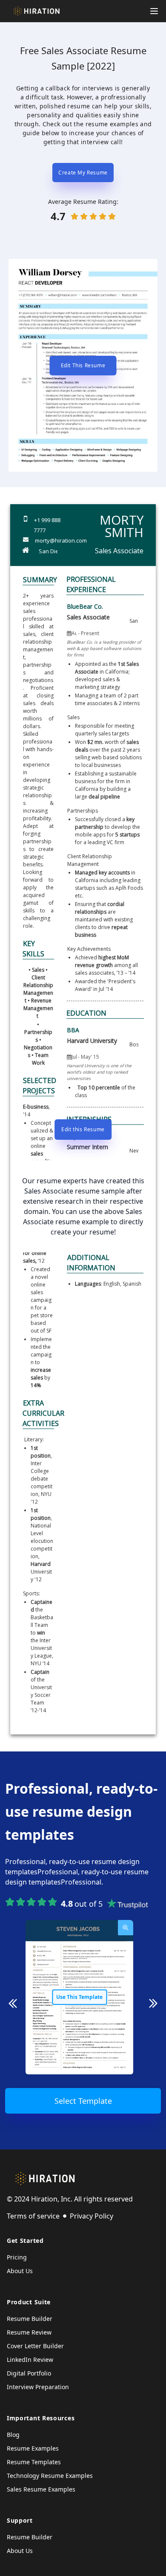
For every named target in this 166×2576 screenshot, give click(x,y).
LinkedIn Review (30, 2360)
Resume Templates (34, 2462)
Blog (13, 2435)
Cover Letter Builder (35, 2346)
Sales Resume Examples (41, 2489)
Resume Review (29, 2332)
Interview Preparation (38, 2387)
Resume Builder (30, 2319)
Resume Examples (33, 2448)
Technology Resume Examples (50, 2476)
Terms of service (33, 2216)
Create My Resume (83, 173)
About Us (20, 2271)
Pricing (17, 2257)
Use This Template (79, 1997)
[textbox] (38, 761)
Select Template (83, 2101)
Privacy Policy (92, 2216)
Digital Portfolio (29, 2373)
